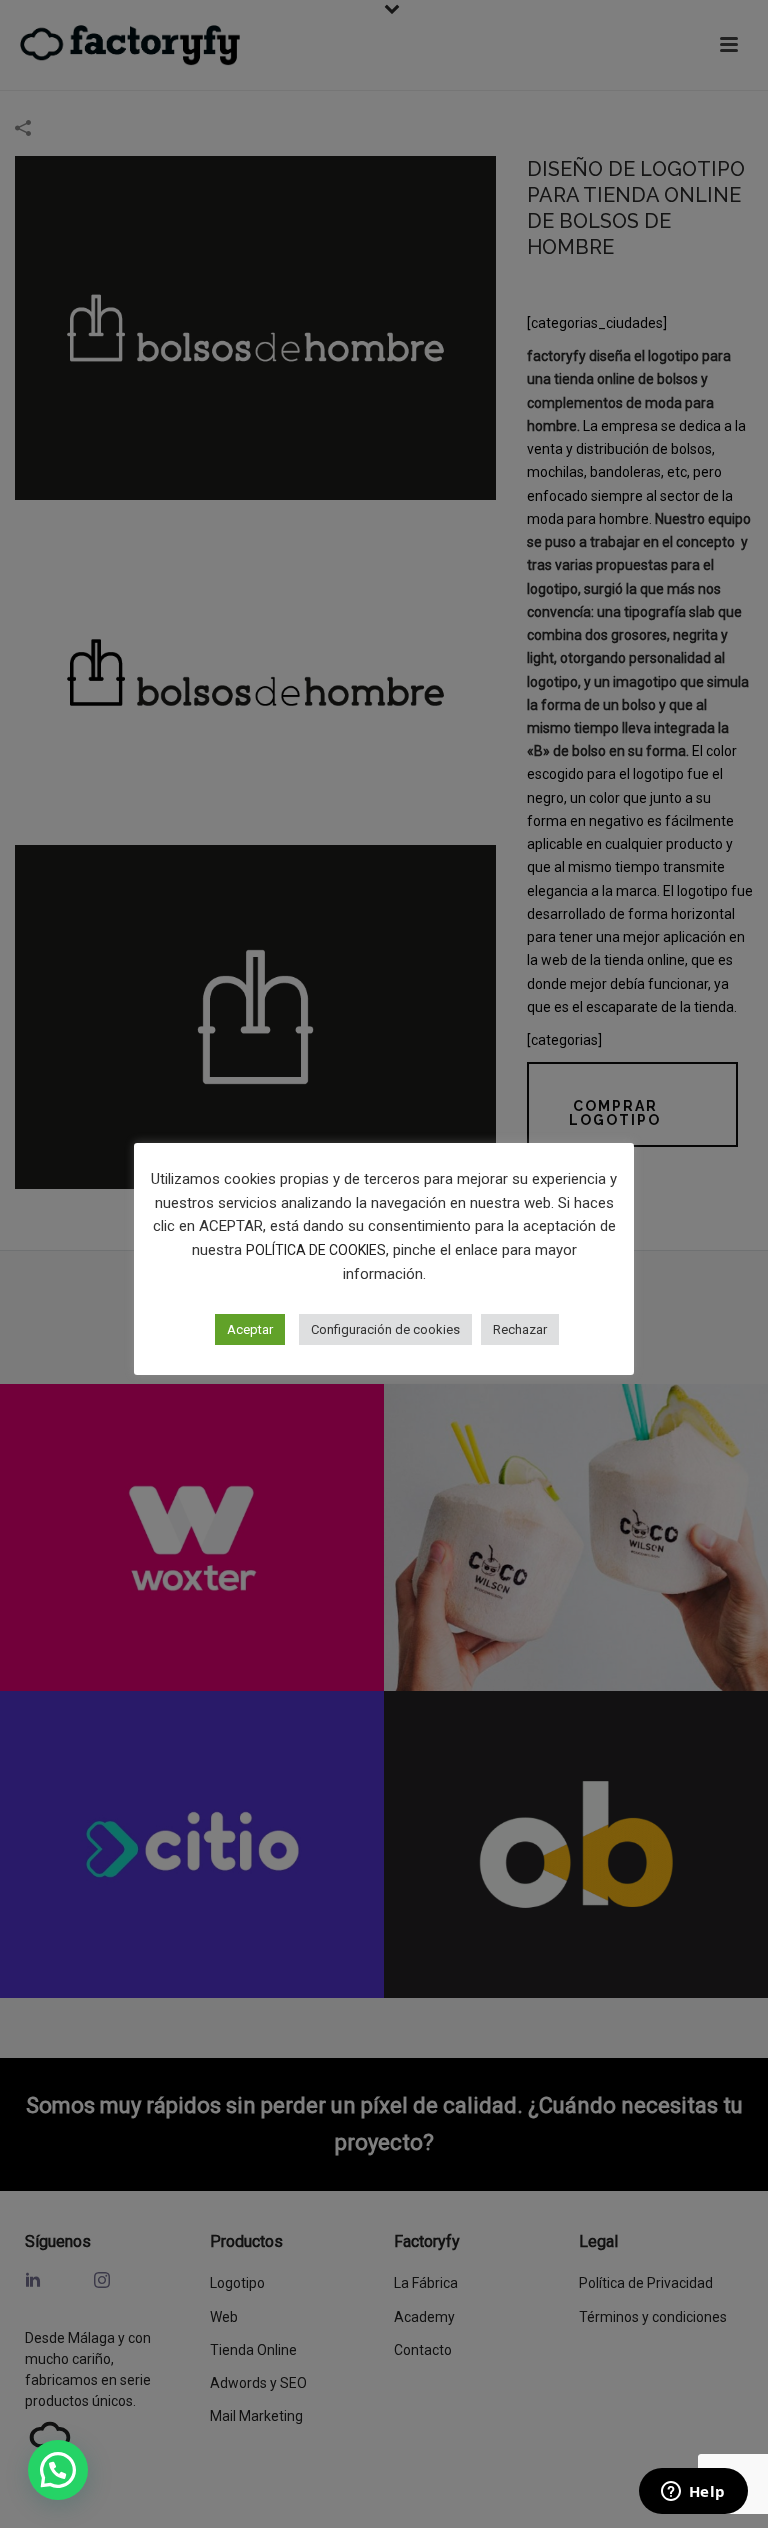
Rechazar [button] (520, 1329)
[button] (58, 2470)
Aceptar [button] (250, 1329)
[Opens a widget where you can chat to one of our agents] (693, 2493)
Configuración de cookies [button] (385, 1329)
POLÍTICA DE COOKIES (316, 1250)
